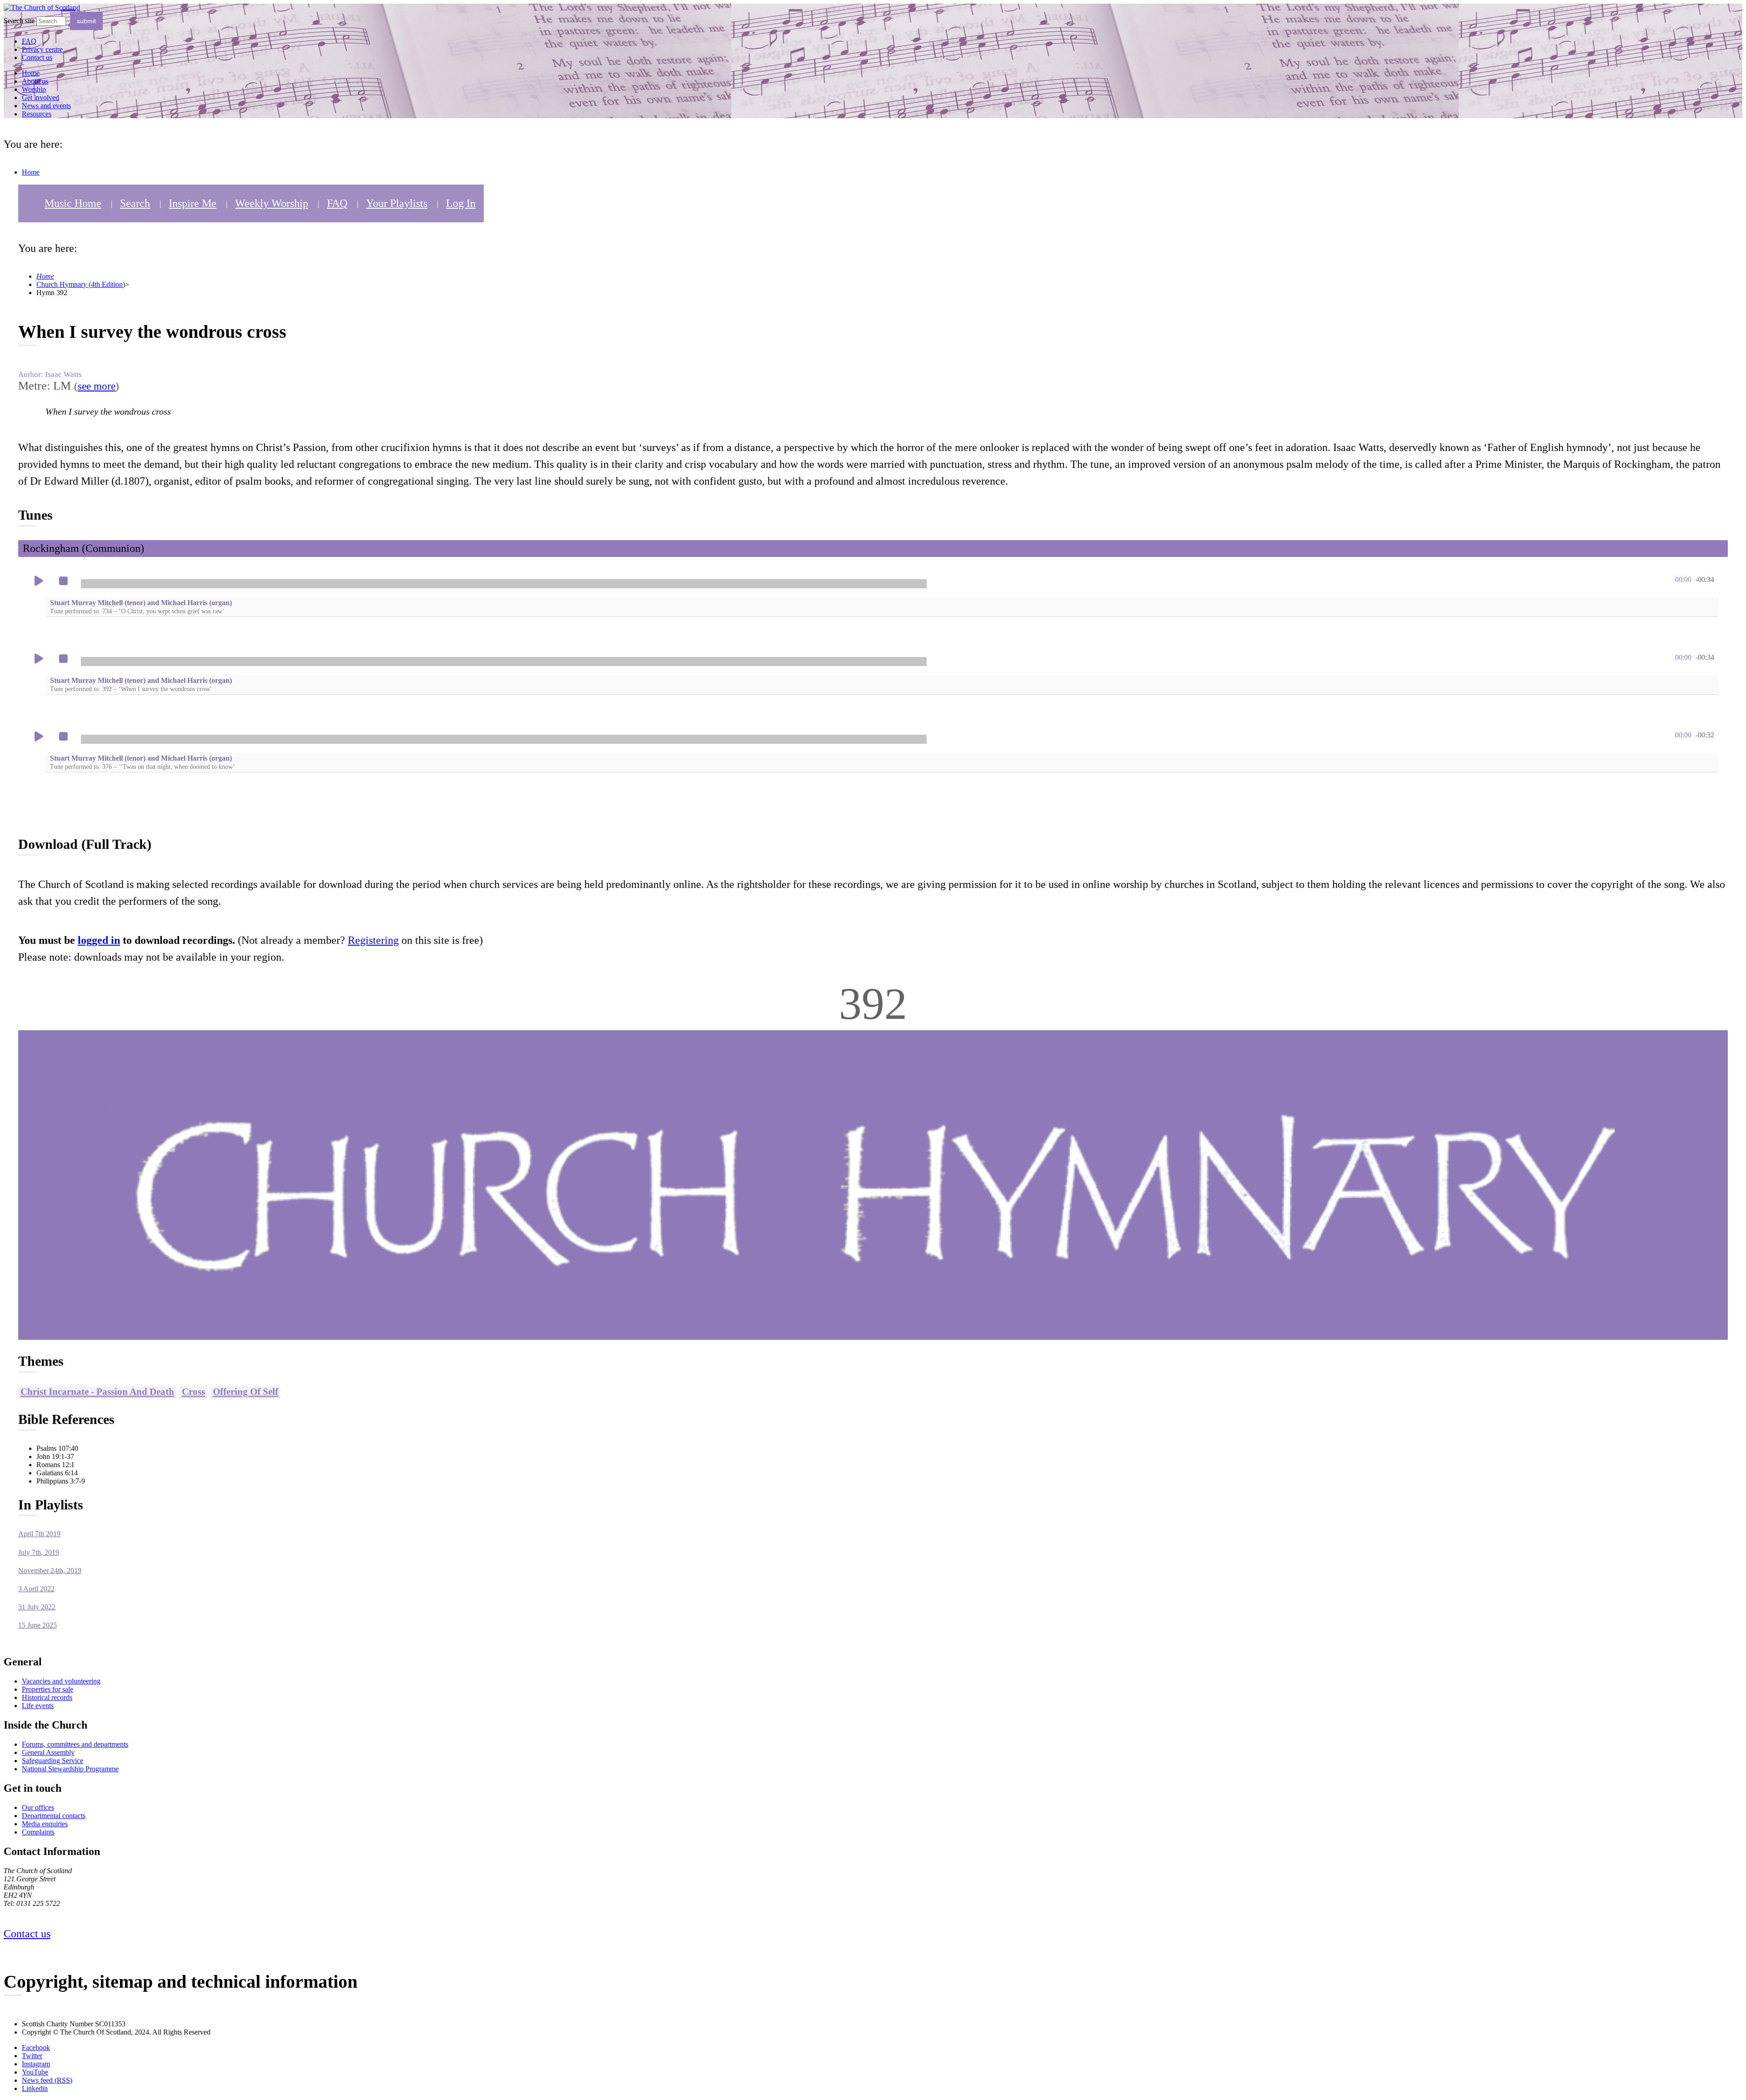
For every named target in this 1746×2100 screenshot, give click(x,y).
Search (135, 203)
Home (31, 73)
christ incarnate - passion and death (97, 1391)
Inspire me (193, 203)
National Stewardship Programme (70, 1769)
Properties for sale (48, 1689)
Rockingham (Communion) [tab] (83, 548)
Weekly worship (272, 203)
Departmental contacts (54, 1816)
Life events (38, 1706)
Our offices (38, 1807)
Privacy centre (42, 49)
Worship (34, 89)
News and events (46, 106)
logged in (99, 940)
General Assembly (48, 1752)
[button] (39, 581)
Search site (19, 21)
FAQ (337, 203)
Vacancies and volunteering (61, 1681)
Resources (37, 114)
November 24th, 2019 (50, 1571)
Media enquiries (45, 1824)
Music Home (73, 203)
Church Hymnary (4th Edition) (81, 284)
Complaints (38, 1832)
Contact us (37, 58)
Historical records (47, 1697)
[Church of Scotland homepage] (42, 8)
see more (97, 386)
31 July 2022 (37, 1607)
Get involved (40, 98)
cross (193, 1391)
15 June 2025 (38, 1625)
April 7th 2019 (39, 1534)
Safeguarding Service (53, 1761)
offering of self (246, 1391)
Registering (373, 940)
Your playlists (397, 203)
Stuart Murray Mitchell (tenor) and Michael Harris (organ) (141, 607)
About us (35, 81)
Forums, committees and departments (75, 1744)
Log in (461, 203)
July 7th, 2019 (39, 1552)
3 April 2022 (36, 1589)
